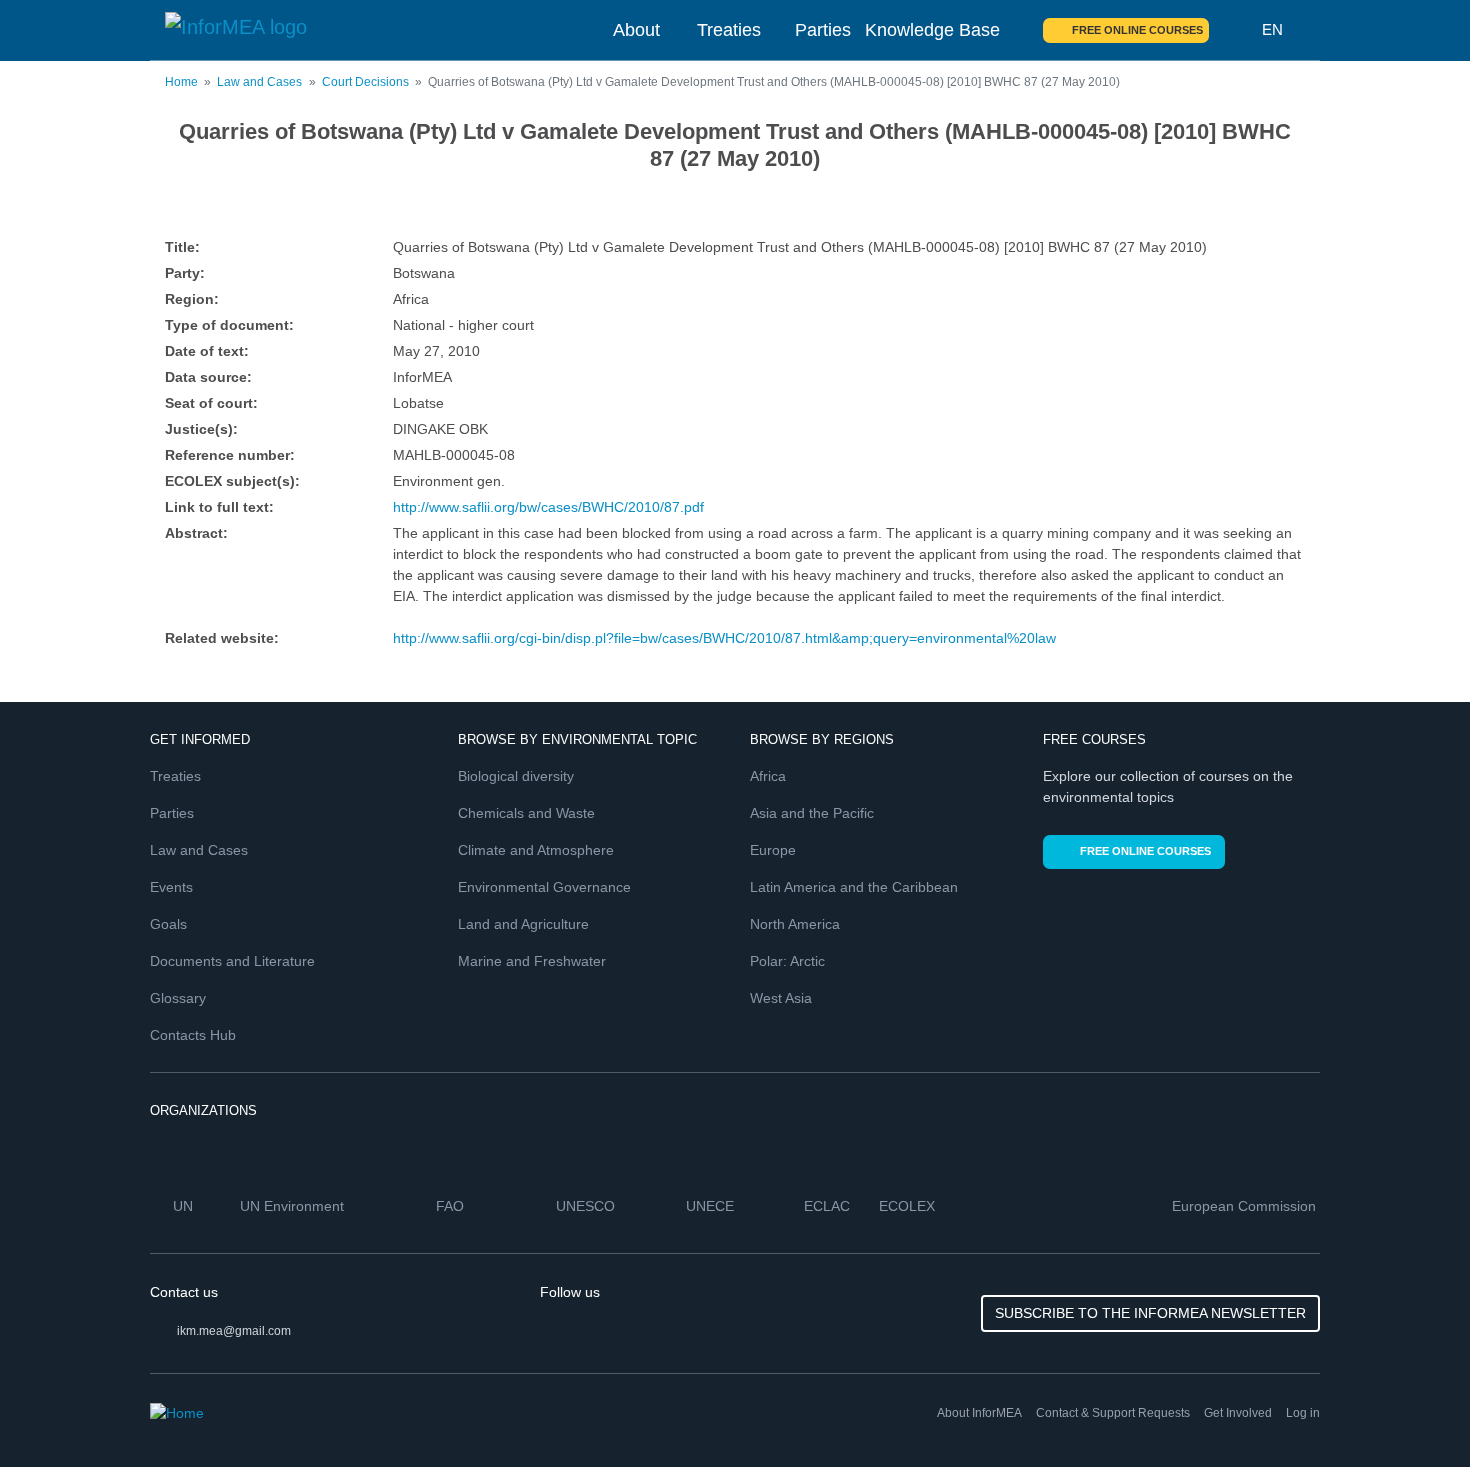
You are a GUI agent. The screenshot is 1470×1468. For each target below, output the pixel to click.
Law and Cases (259, 82)
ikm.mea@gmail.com (234, 1331)
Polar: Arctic (787, 961)
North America (795, 924)
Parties (823, 30)
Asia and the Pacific (812, 813)
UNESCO (587, 1206)
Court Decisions (365, 82)
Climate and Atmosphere (536, 850)
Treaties (729, 30)
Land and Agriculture (523, 924)
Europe (773, 850)
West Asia (781, 998)
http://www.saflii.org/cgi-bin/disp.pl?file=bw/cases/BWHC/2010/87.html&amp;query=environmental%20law (724, 638)
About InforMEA (979, 1413)
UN (185, 1206)
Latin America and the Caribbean (854, 887)
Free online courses (1137, 30)
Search (1236, 30)
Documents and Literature (232, 961)
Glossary (178, 998)
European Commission (1246, 1206)
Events (171, 887)
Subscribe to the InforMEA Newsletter (1150, 1313)
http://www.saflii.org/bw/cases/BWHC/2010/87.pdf (548, 507)
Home (181, 82)
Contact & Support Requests (1113, 1413)
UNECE (712, 1206)
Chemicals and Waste (526, 813)
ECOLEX (909, 1206)
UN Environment (294, 1206)
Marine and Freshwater (532, 961)
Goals (168, 924)
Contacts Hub (193, 1035)
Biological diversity (516, 776)
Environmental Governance (544, 887)
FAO (452, 1206)
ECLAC (829, 1206)
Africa (768, 776)
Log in (1303, 1413)
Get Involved (1238, 1413)
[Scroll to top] (1412, 1410)
